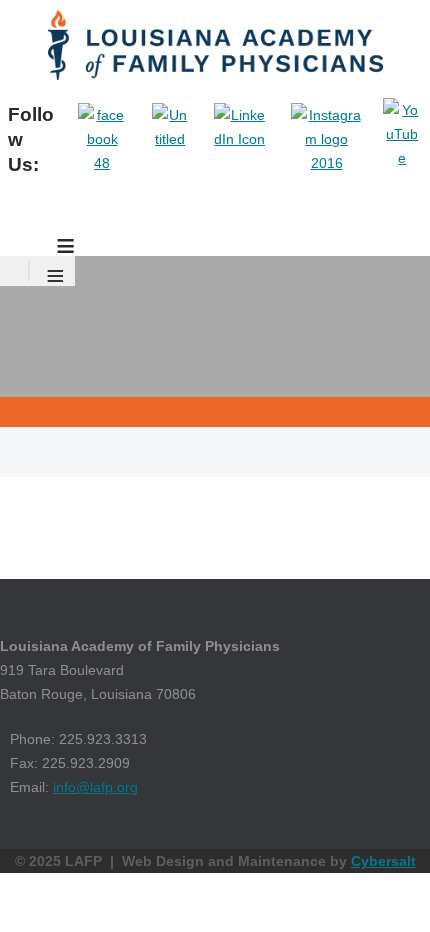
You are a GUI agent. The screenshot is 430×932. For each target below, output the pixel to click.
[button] (385, 887)
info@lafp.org (95, 787)
